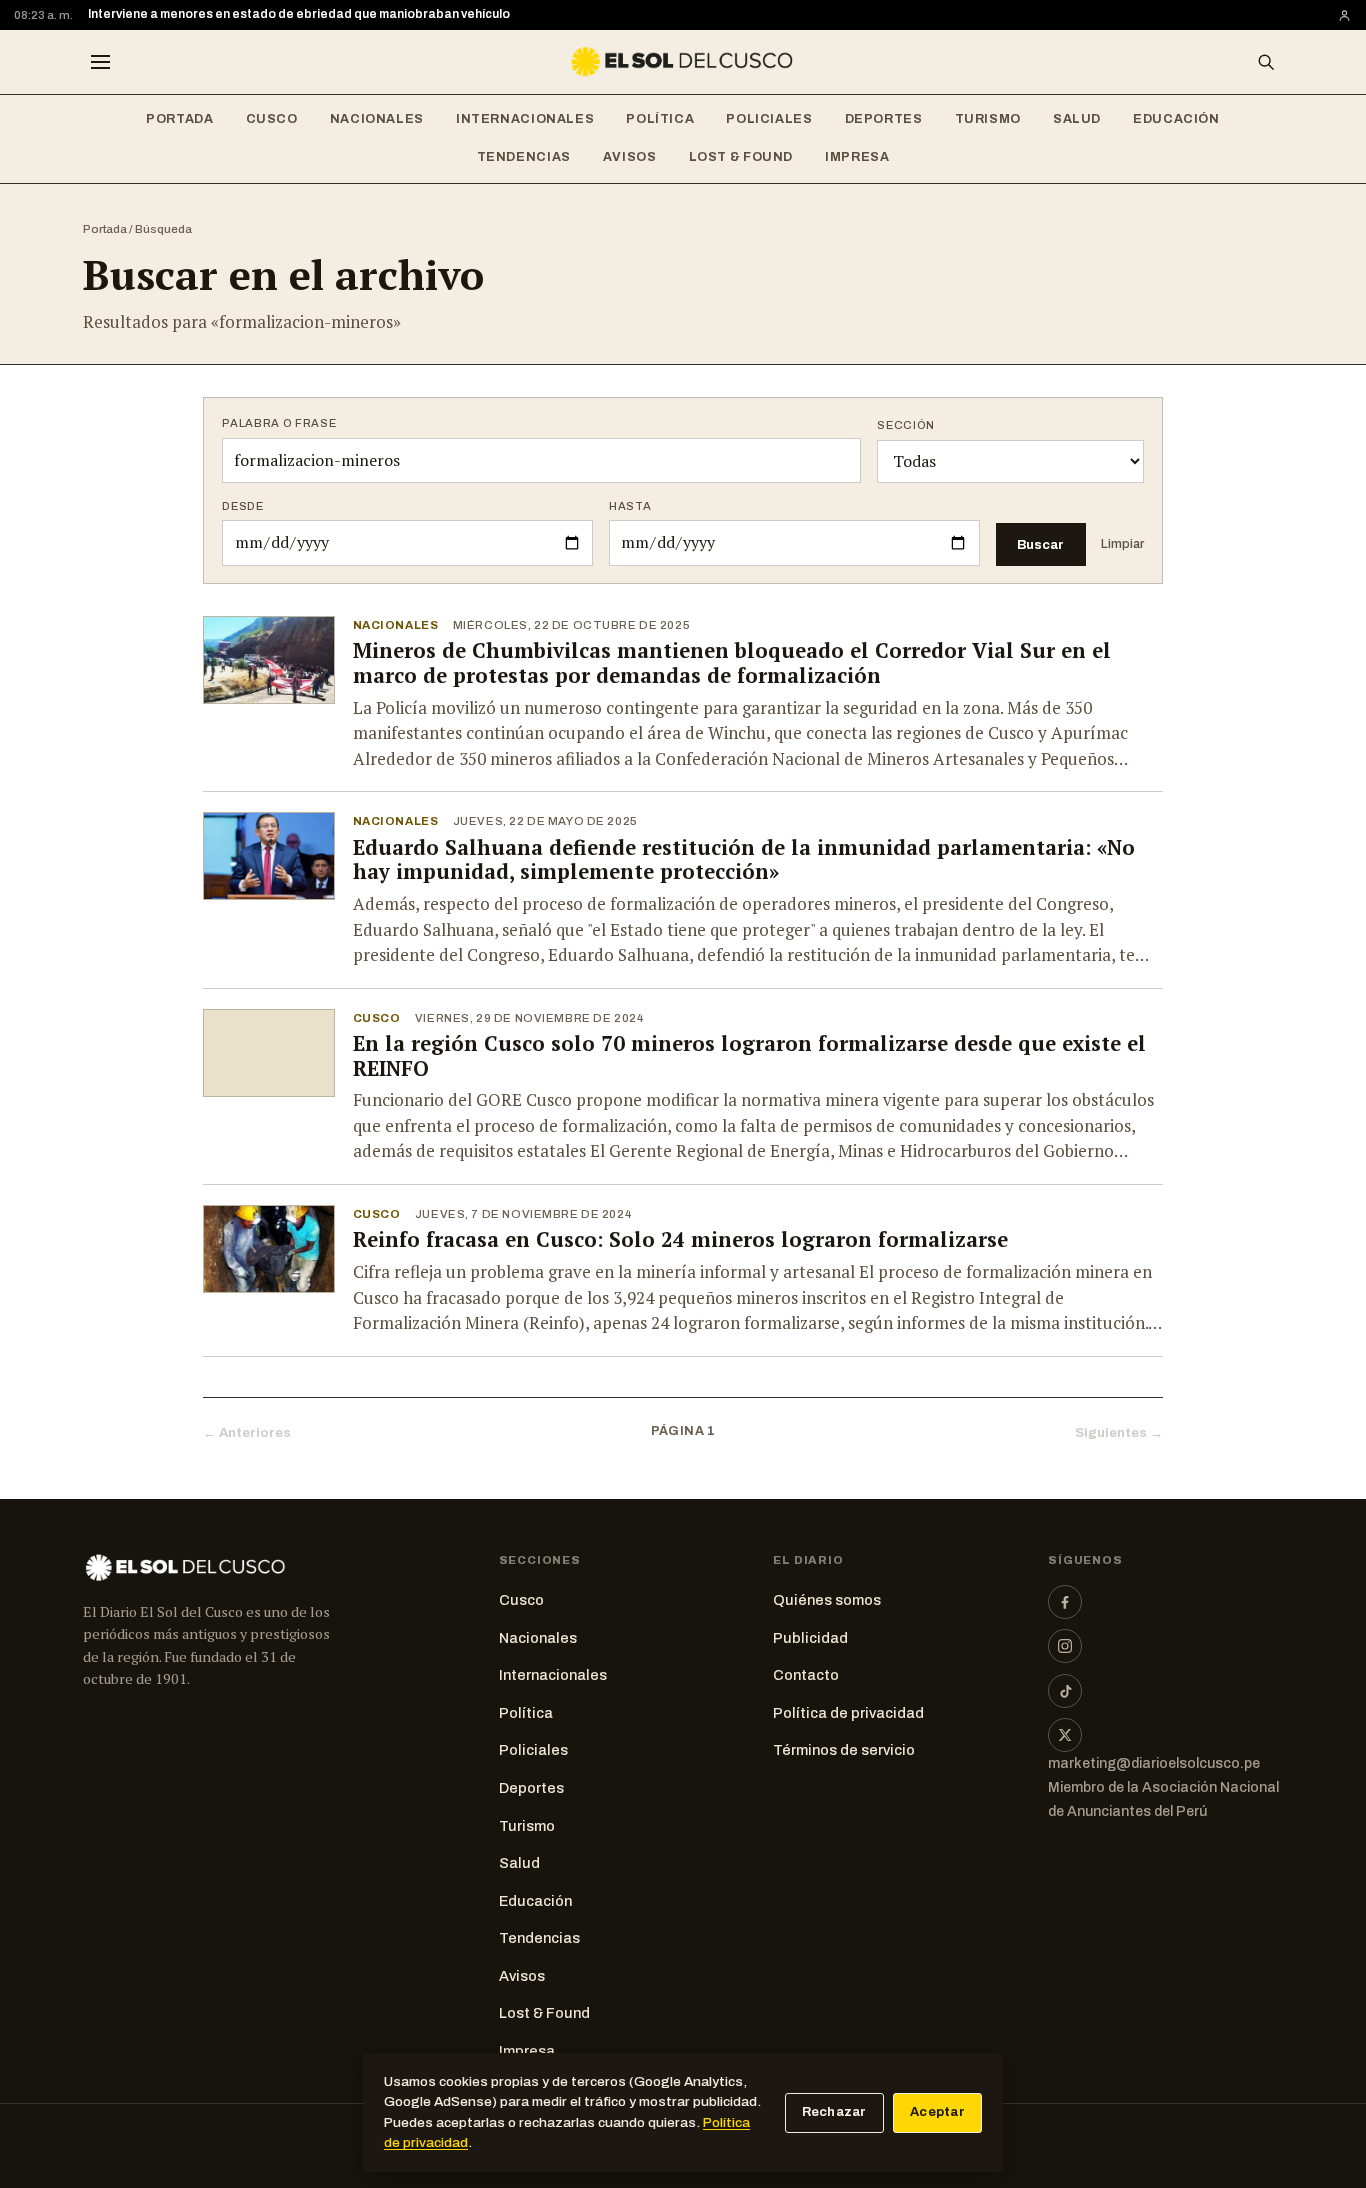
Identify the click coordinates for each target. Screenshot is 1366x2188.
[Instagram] (1065, 1646)
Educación (1176, 119)
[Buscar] (1266, 62)
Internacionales (525, 119)
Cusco (272, 119)
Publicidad (810, 1638)
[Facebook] (1065, 1602)
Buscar (1040, 544)
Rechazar (834, 2112)
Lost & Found (741, 157)
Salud (1077, 119)
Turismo (988, 119)
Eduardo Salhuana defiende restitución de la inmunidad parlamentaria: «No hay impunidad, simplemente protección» (744, 860)
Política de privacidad (848, 1713)
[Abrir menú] (100, 62)
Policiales (769, 119)
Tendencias (524, 157)
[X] (1065, 1735)
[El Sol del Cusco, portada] (683, 62)
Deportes (884, 119)
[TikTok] (1065, 1691)
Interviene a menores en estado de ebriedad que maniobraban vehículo (299, 14)
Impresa (857, 157)
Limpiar (1122, 544)
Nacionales (377, 119)
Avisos (630, 157)
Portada (179, 119)
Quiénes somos (827, 1600)
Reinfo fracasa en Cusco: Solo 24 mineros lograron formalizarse (680, 1239)
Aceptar (937, 2112)
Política (660, 119)
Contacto (806, 1675)
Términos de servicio (844, 1750)
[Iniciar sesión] (1344, 15)
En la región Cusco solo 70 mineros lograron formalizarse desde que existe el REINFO (749, 1056)
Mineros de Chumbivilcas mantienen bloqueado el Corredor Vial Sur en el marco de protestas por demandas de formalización (732, 663)
